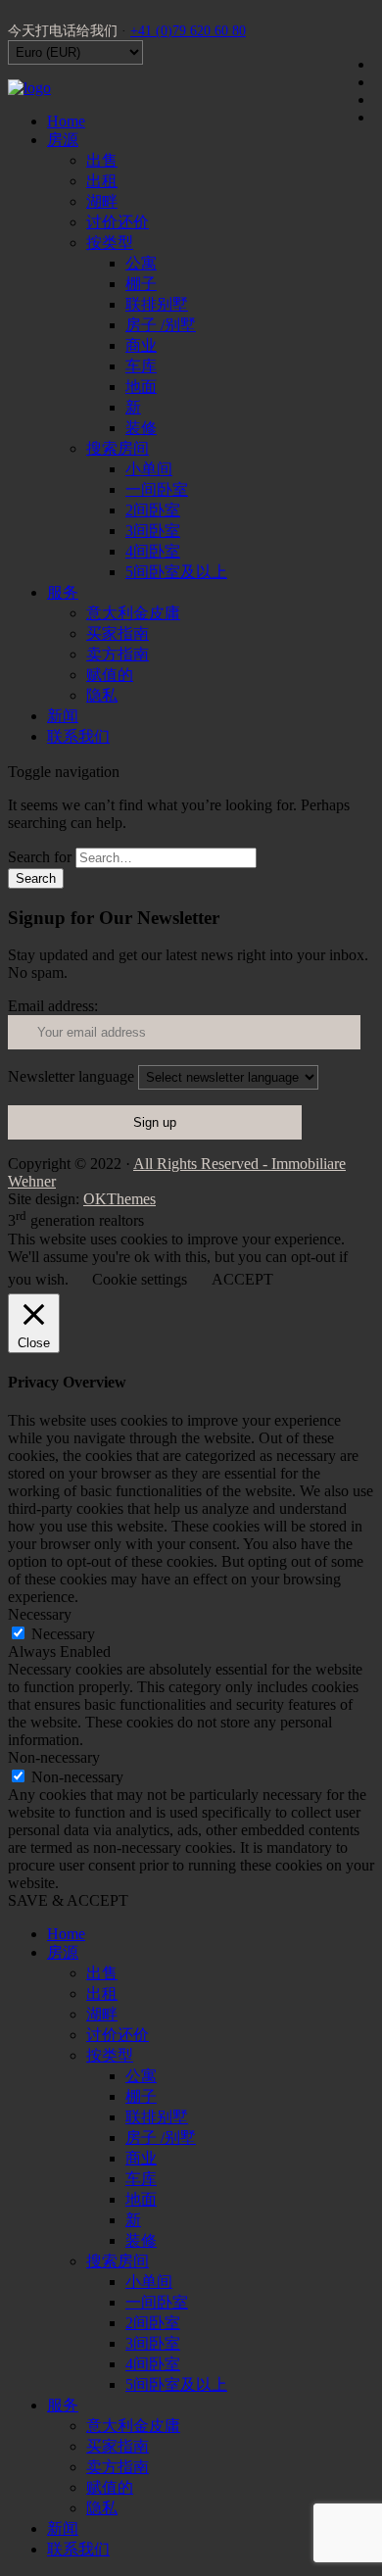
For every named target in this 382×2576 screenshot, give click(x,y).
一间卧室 (157, 489)
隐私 (102, 695)
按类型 (110, 243)
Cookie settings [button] (140, 1279)
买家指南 (118, 633)
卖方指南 (118, 654)
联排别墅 (157, 304)
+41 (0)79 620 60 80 (188, 31)
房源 (63, 140)
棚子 (141, 284)
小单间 (149, 469)
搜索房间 (118, 448)
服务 (63, 592)
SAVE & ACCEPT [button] (68, 1900)
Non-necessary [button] (54, 1757)
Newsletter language (71, 1076)
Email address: (53, 1006)
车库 (141, 366)
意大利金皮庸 (133, 613)
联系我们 (78, 736)
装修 (141, 428)
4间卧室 (153, 551)
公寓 (141, 263)
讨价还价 (118, 222)
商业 (141, 345)
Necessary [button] (40, 1614)
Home (66, 121)
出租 (102, 181)
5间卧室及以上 (176, 572)
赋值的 (110, 675)
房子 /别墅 (161, 325)
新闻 (63, 716)
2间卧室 (153, 510)
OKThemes (119, 1199)
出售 (102, 160)
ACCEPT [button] (242, 1279)
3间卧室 (153, 531)
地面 (141, 387)
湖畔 (102, 201)
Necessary (63, 1634)
